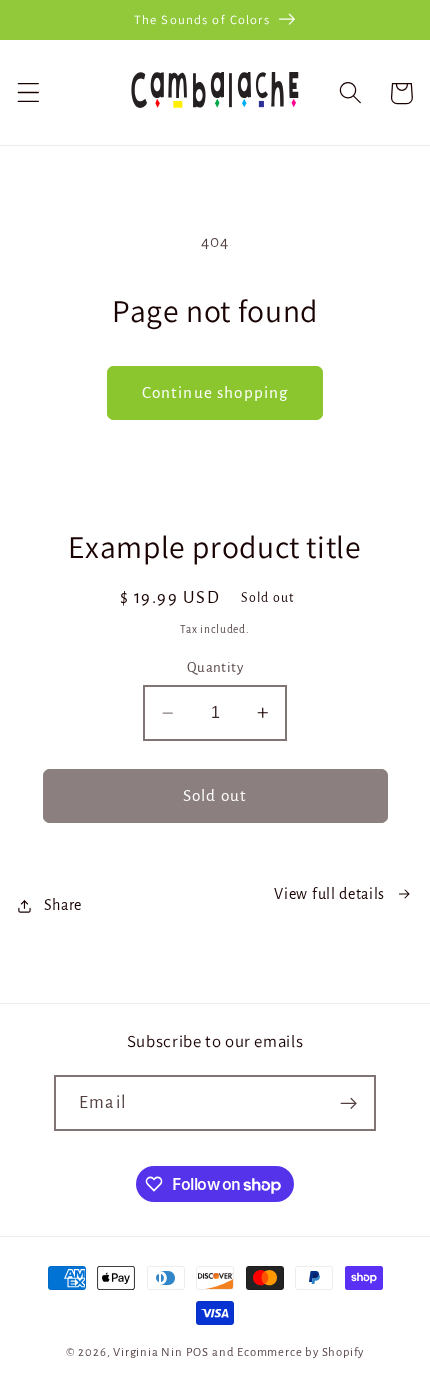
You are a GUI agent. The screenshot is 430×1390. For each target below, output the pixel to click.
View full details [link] (329, 894)
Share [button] (63, 905)
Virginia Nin (148, 1352)
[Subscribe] (348, 1103)
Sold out (215, 795)
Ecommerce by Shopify (300, 1352)
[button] (28, 93)
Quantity (215, 667)
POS (197, 1352)
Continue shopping (215, 392)
